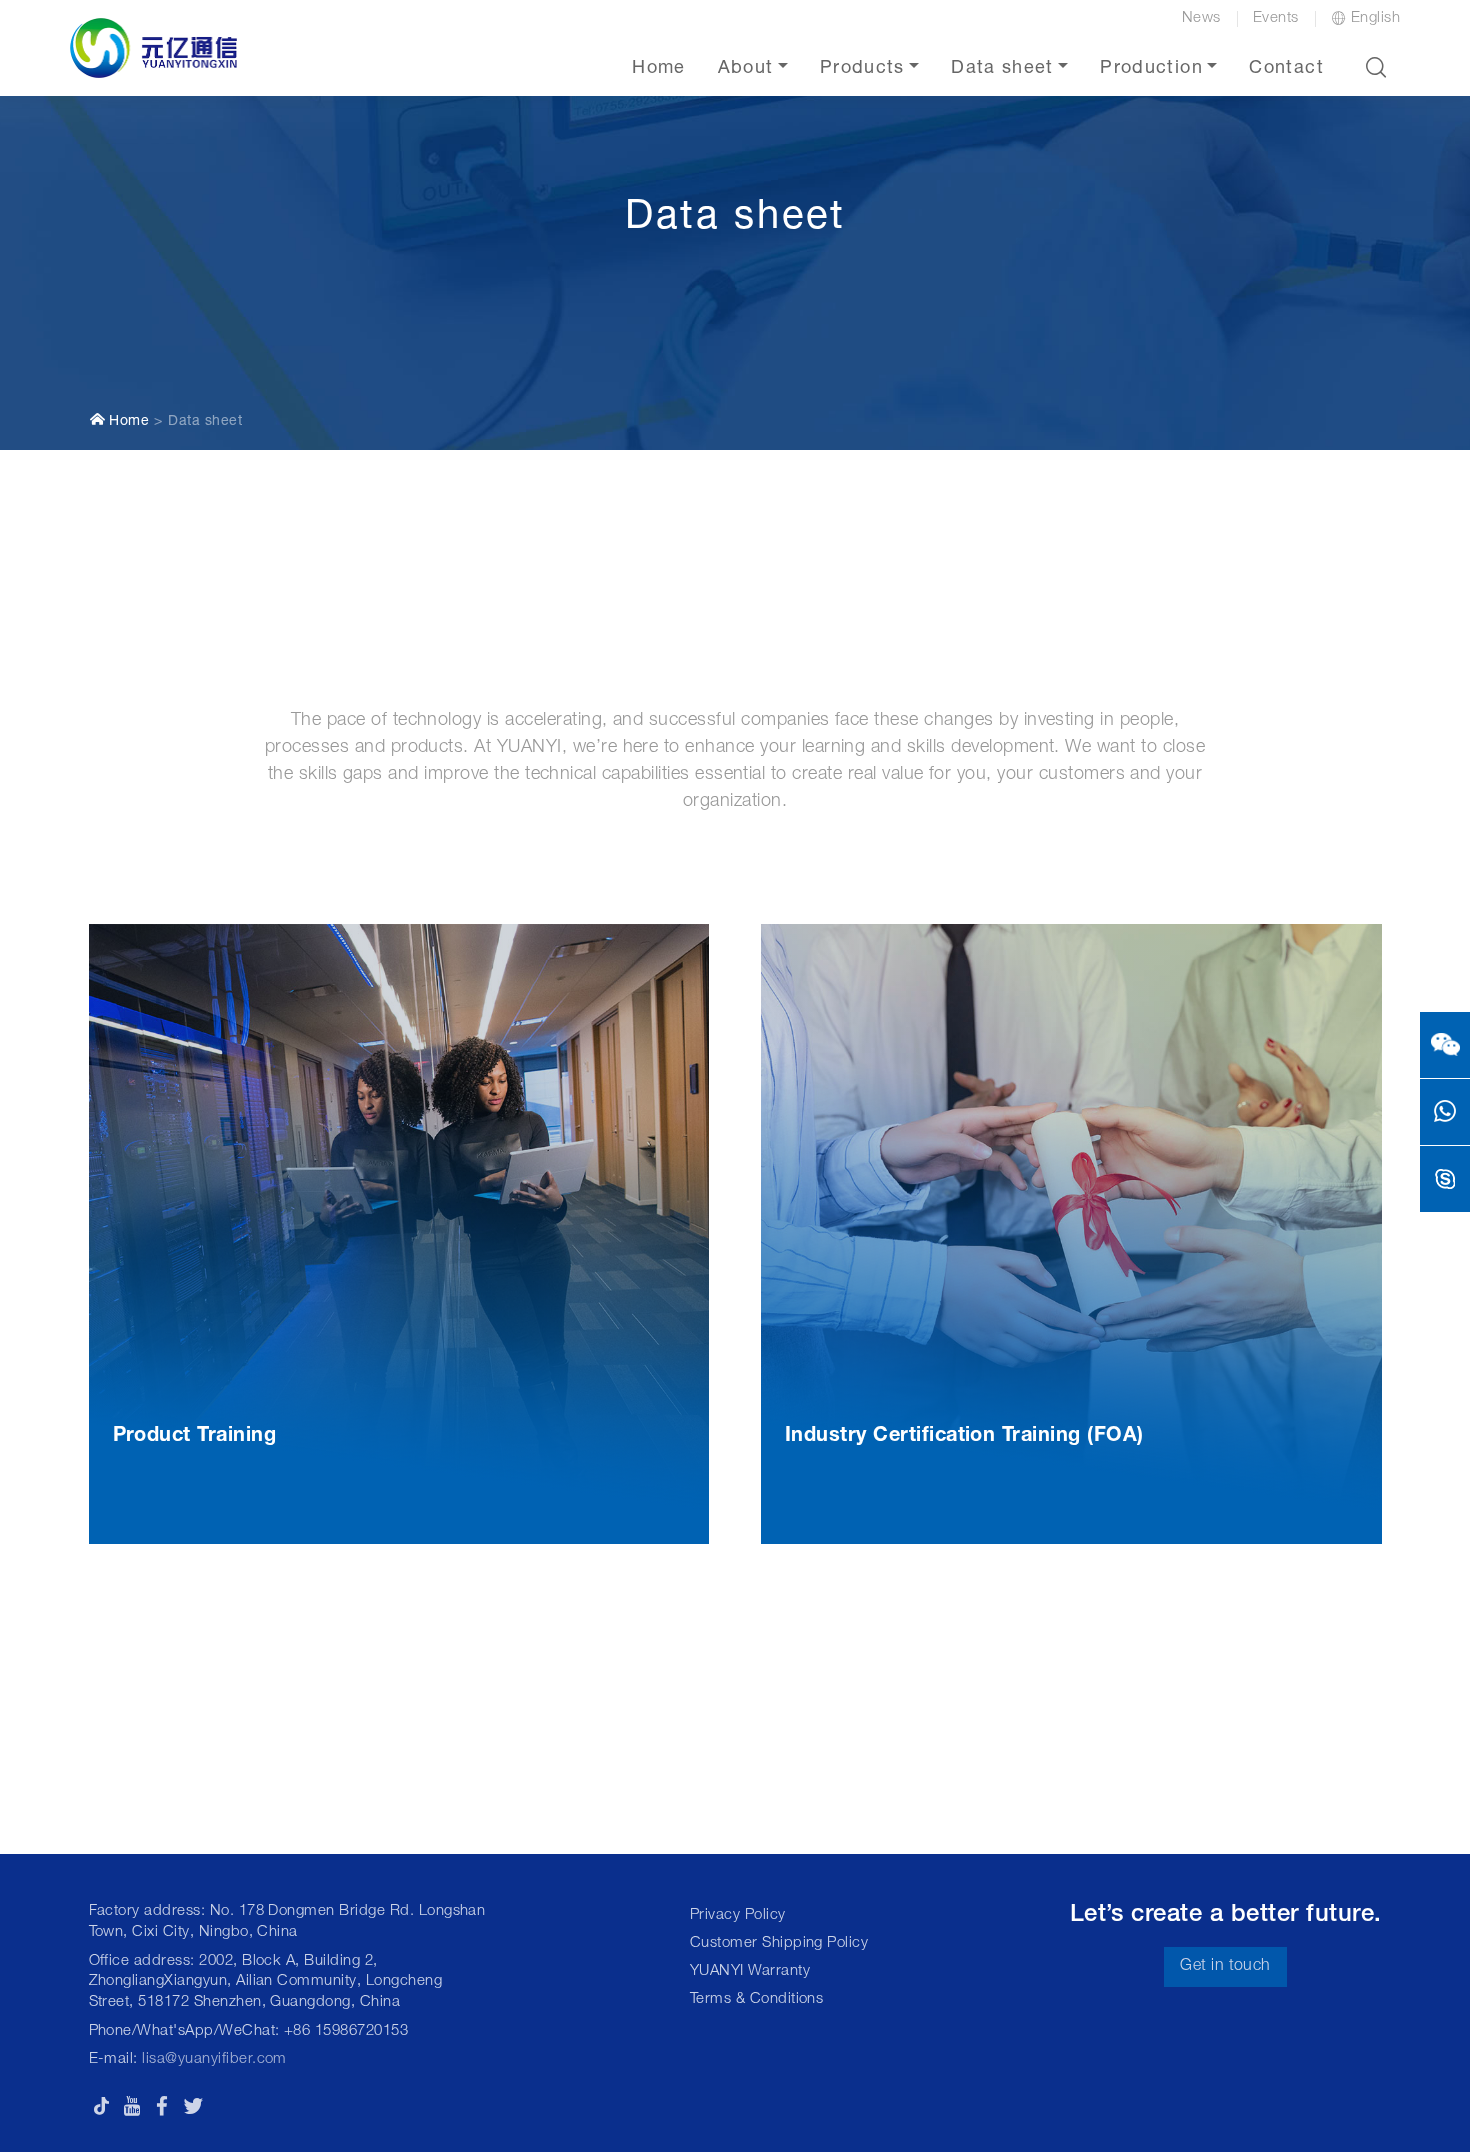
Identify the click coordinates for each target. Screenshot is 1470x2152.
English (1375, 18)
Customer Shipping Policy (779, 1943)
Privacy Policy (738, 1915)
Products (862, 69)
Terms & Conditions (757, 1999)
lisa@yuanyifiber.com (214, 2059)
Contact (1286, 69)
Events (1276, 18)
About (746, 69)
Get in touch (1225, 1967)
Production (1151, 69)
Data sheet (1002, 69)
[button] (1376, 67)
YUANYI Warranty (750, 1971)
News (1201, 18)
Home (658, 69)
